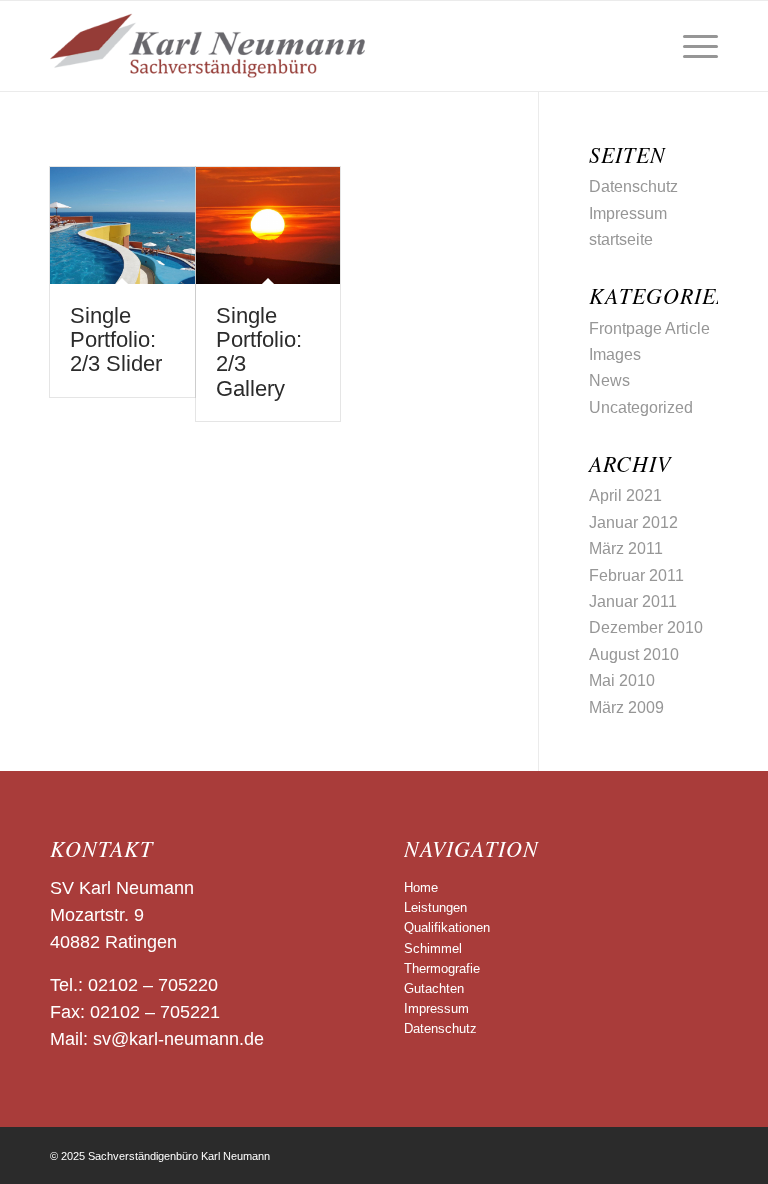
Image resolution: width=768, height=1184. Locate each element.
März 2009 (626, 707)
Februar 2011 (636, 575)
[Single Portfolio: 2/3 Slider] (122, 225)
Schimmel (433, 948)
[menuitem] (690, 46)
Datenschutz (633, 186)
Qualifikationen (447, 927)
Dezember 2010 (646, 627)
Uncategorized (641, 407)
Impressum (628, 213)
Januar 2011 (633, 601)
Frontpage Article (649, 328)
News (609, 380)
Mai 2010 (622, 680)
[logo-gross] (207, 46)
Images (615, 354)
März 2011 (626, 548)
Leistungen (435, 907)
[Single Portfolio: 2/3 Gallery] (268, 225)
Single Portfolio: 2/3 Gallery (259, 352)
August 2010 (634, 654)
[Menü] (690, 46)
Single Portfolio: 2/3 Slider (116, 339)
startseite (621, 239)
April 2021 (625, 495)
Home (421, 887)
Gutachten (434, 988)
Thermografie (442, 968)
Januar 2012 (633, 522)
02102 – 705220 (153, 985)
